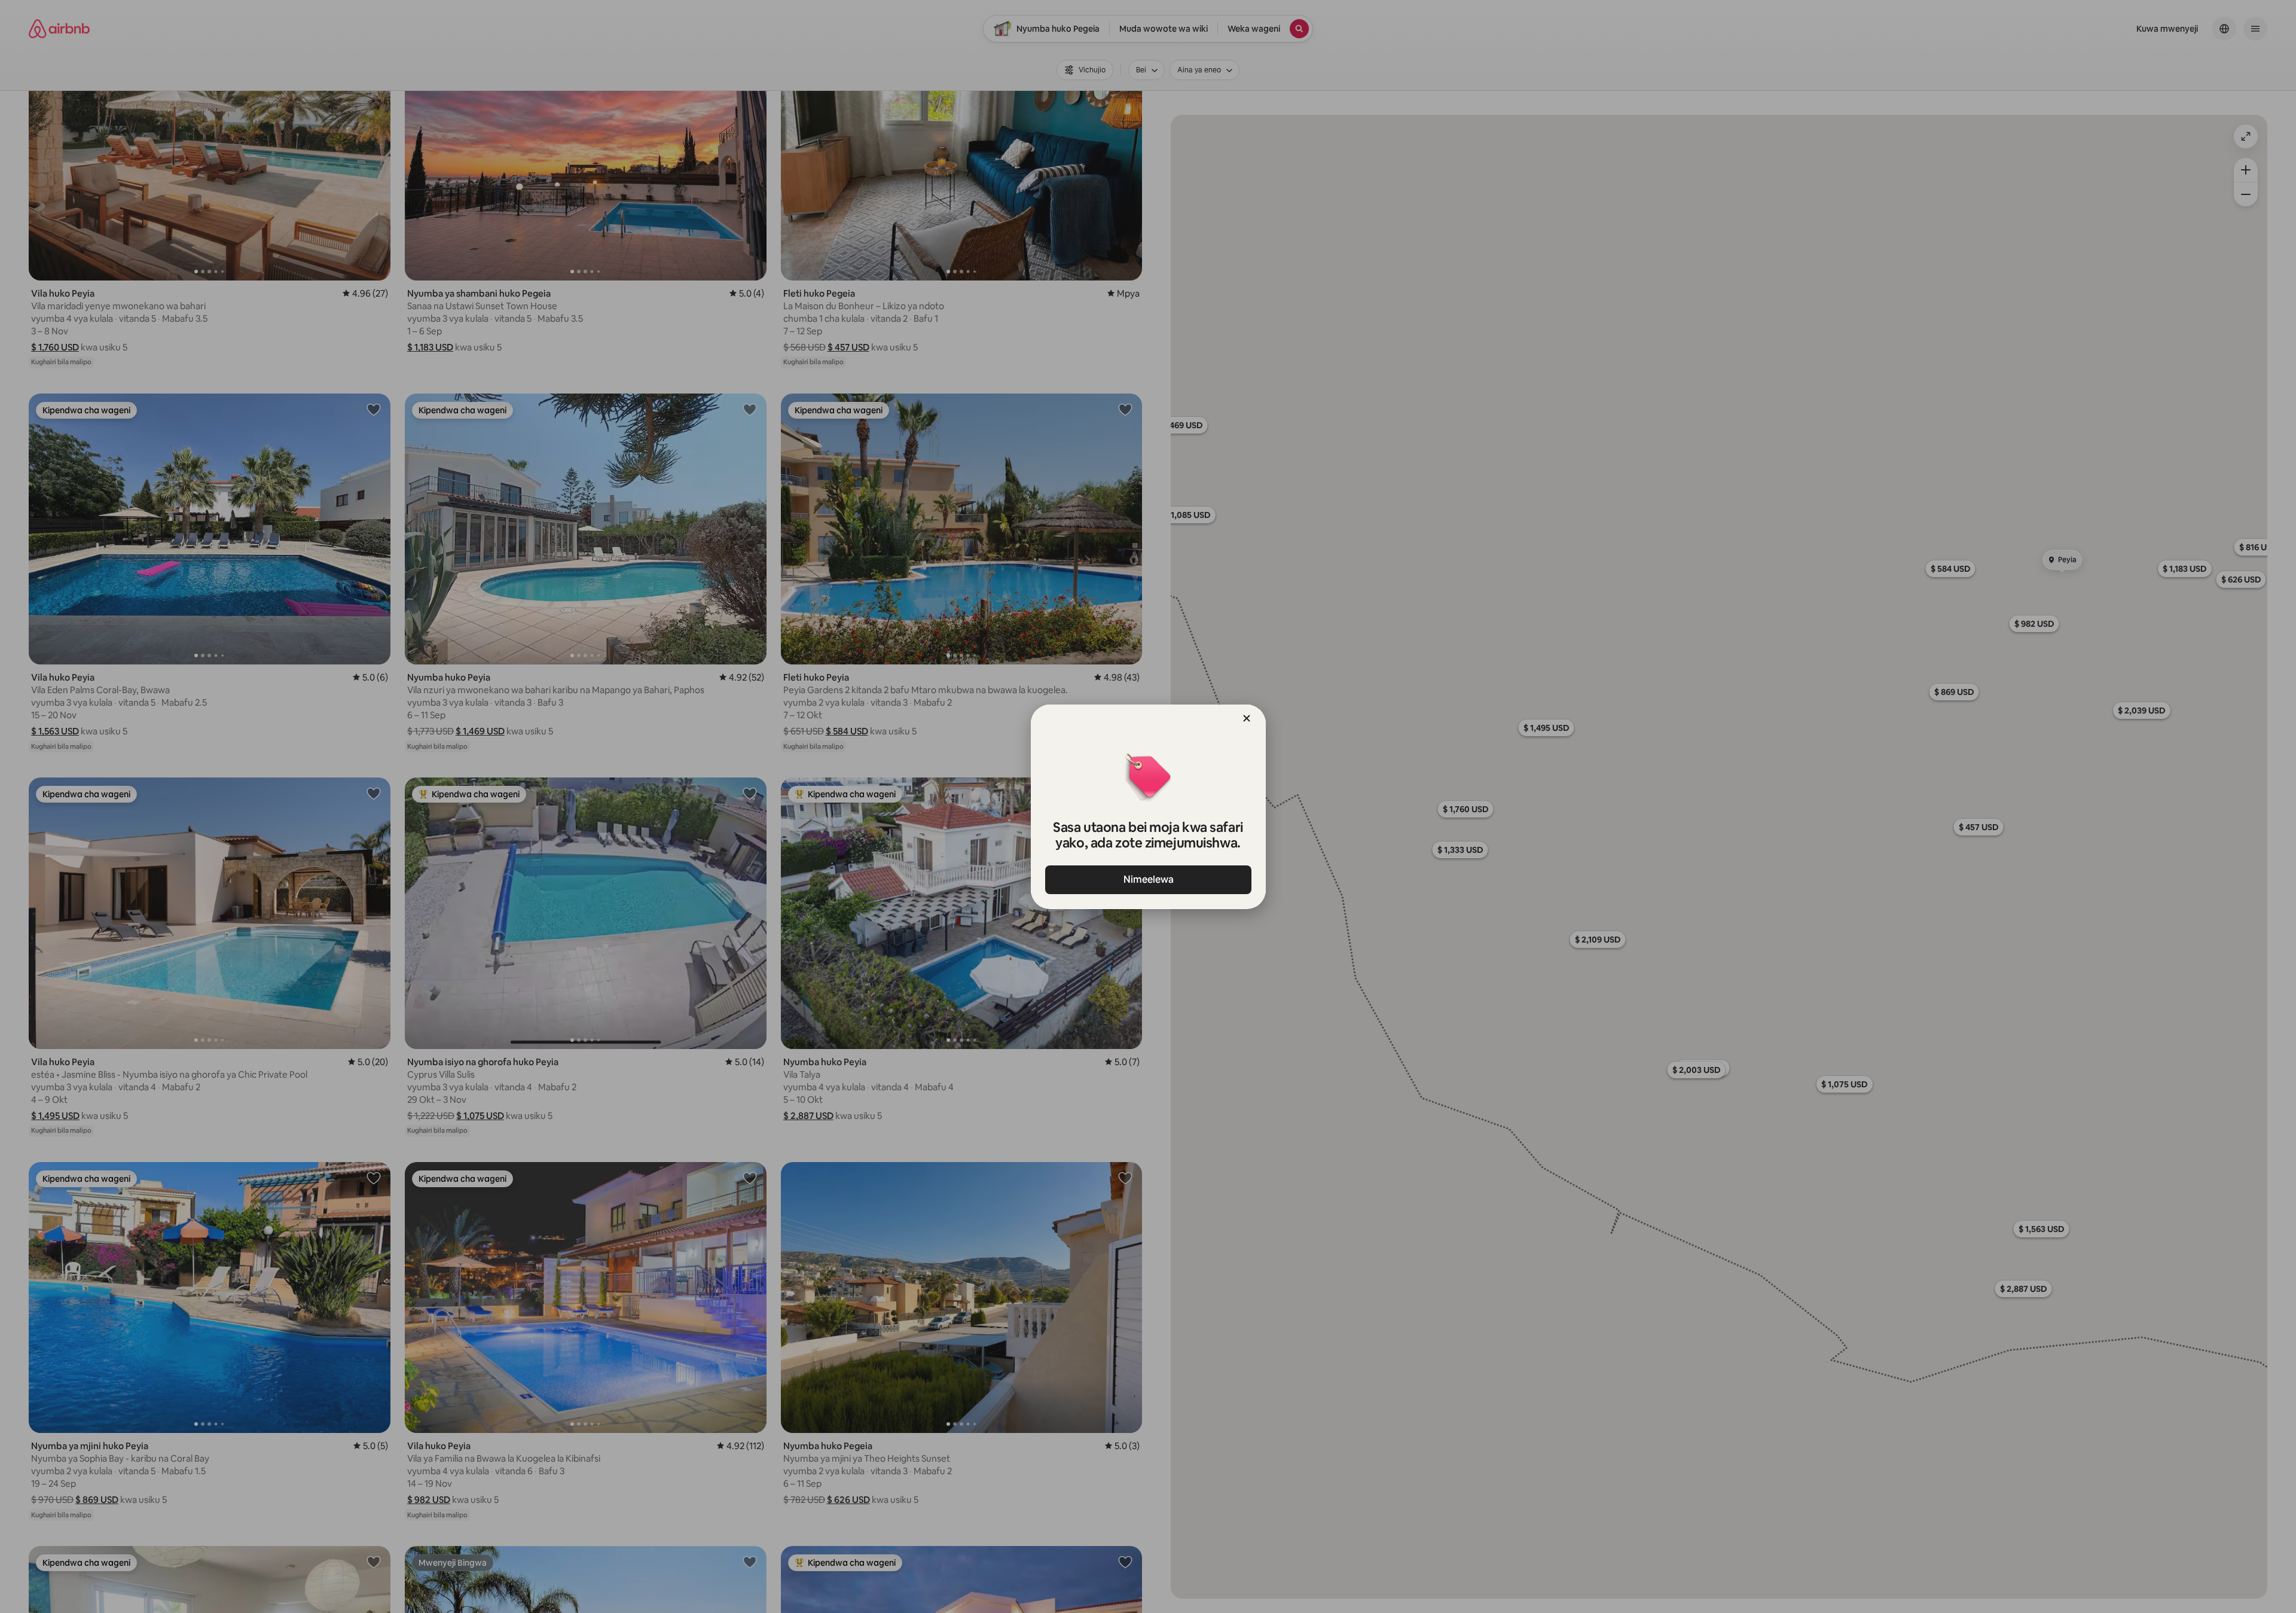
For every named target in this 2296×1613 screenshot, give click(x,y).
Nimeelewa (1148, 879)
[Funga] (1247, 718)
